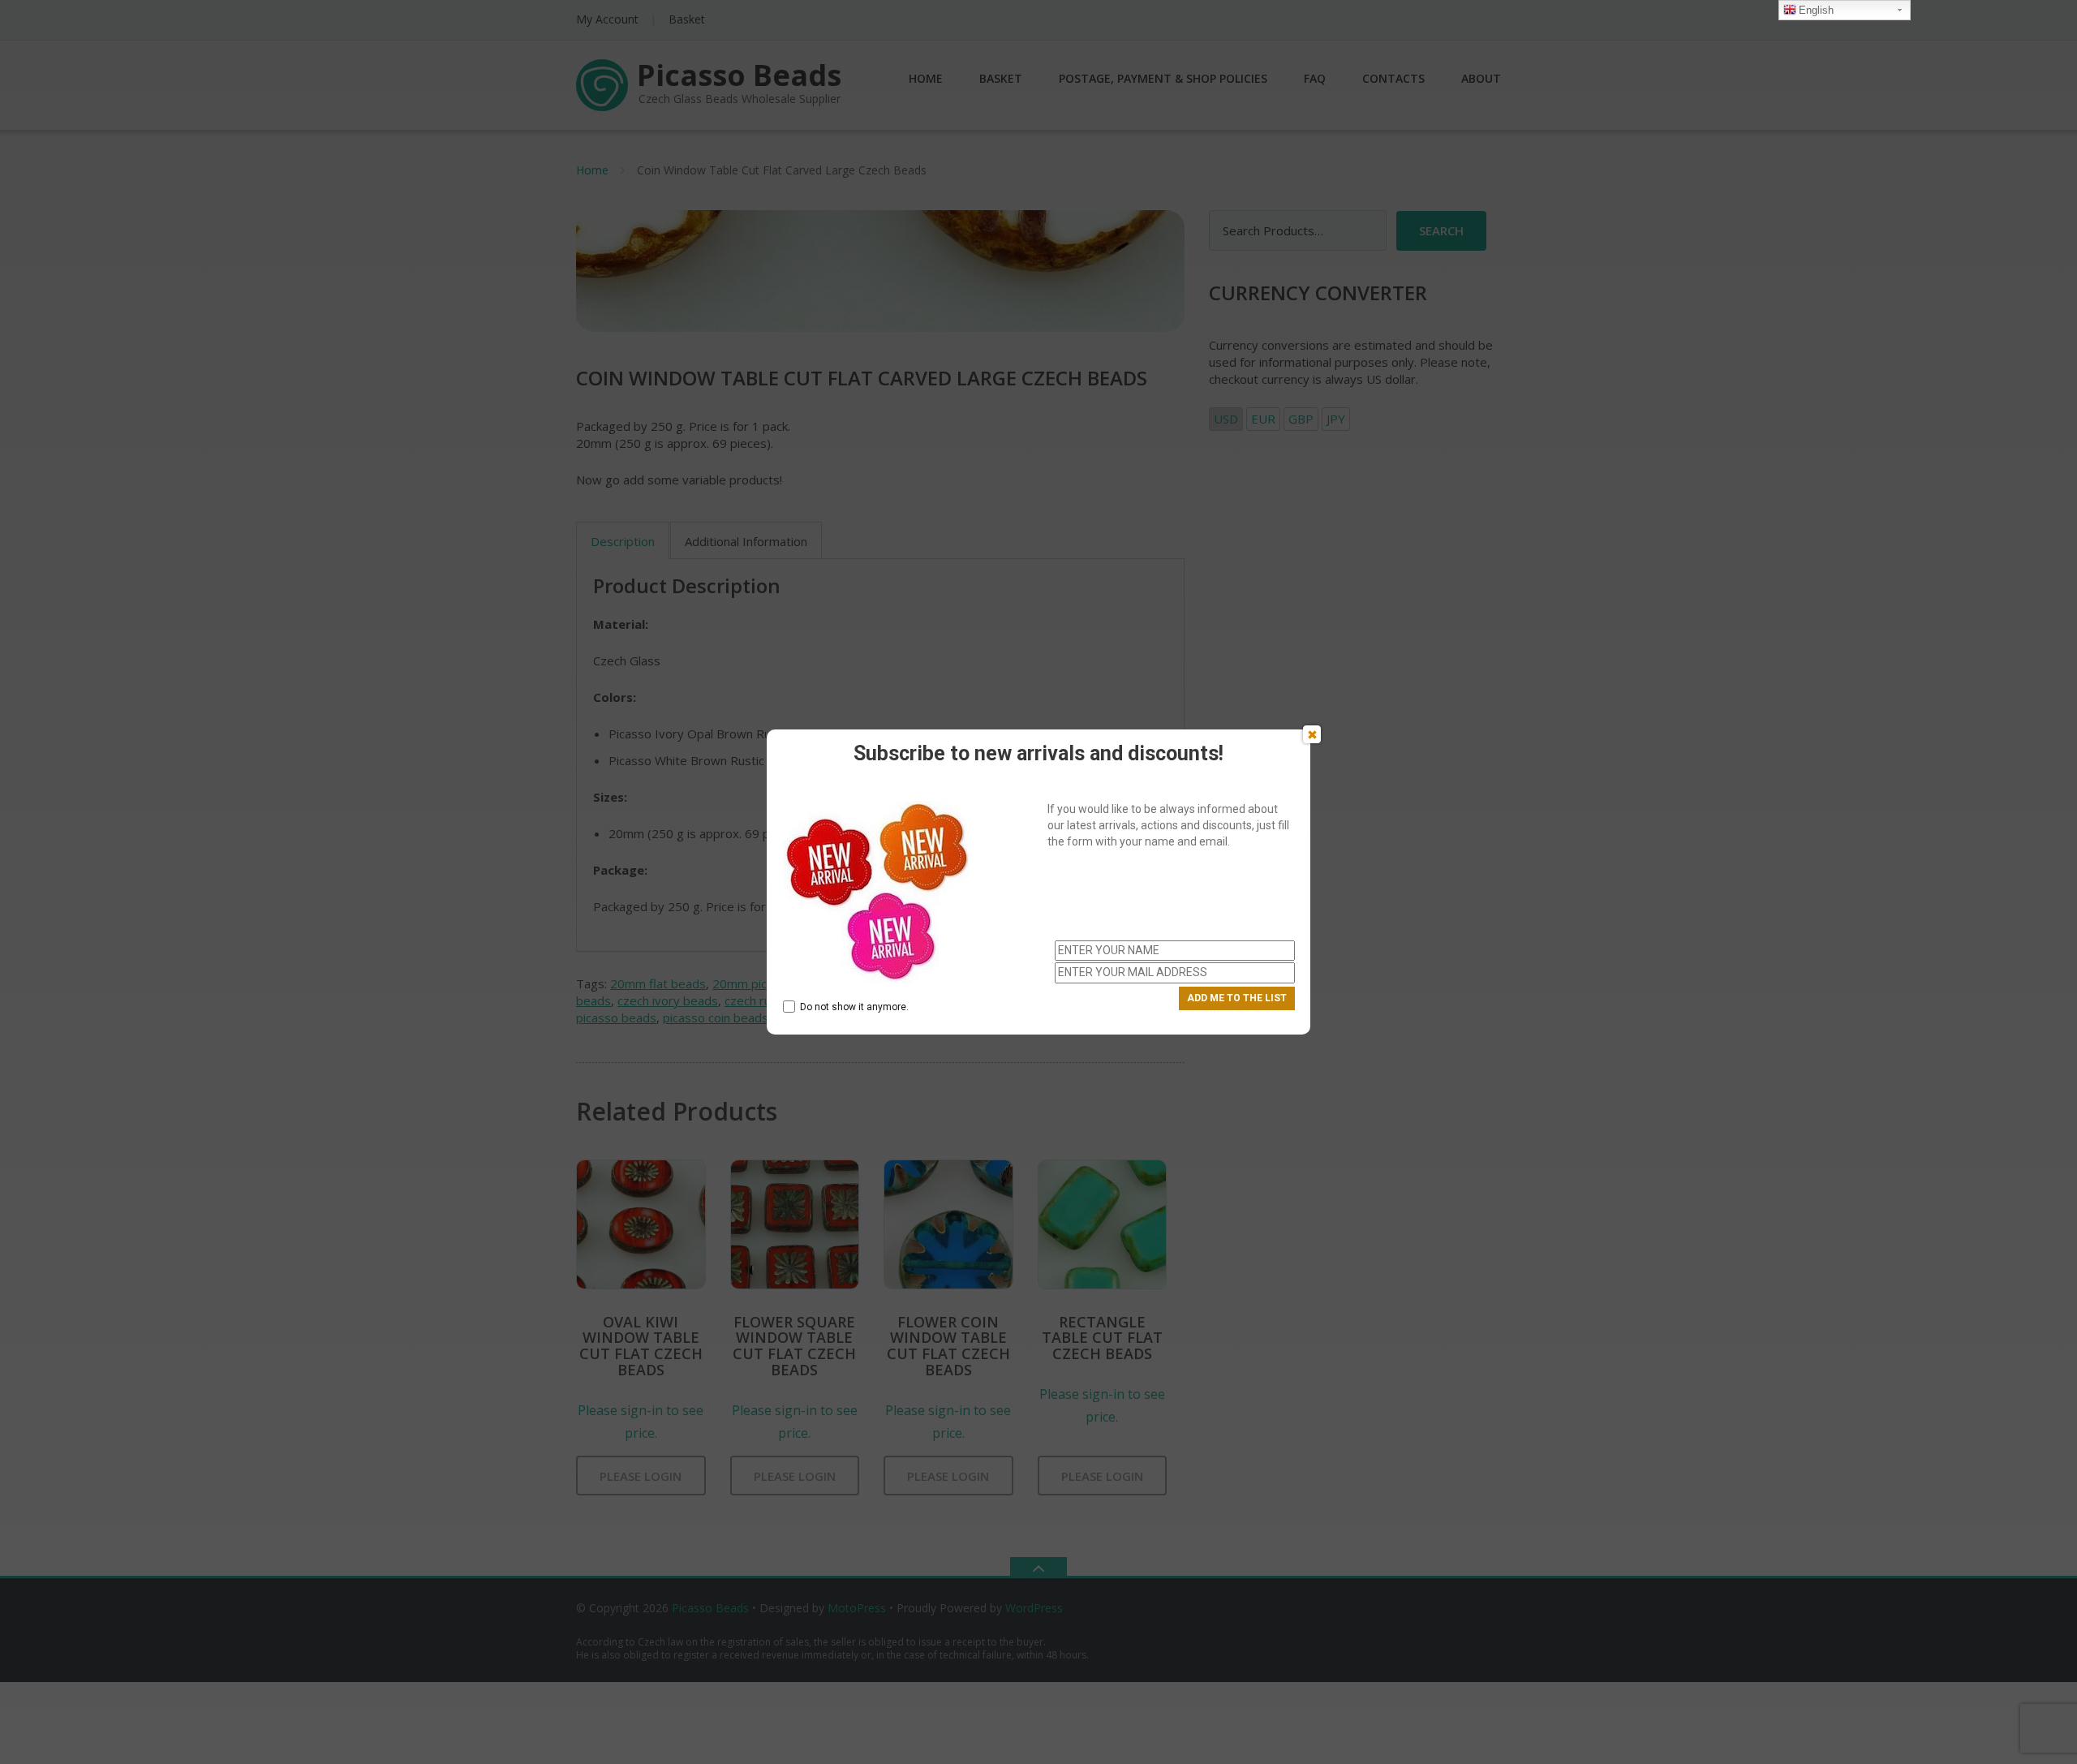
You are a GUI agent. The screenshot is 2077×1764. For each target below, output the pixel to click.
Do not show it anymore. (854, 1007)
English (1816, 10)
